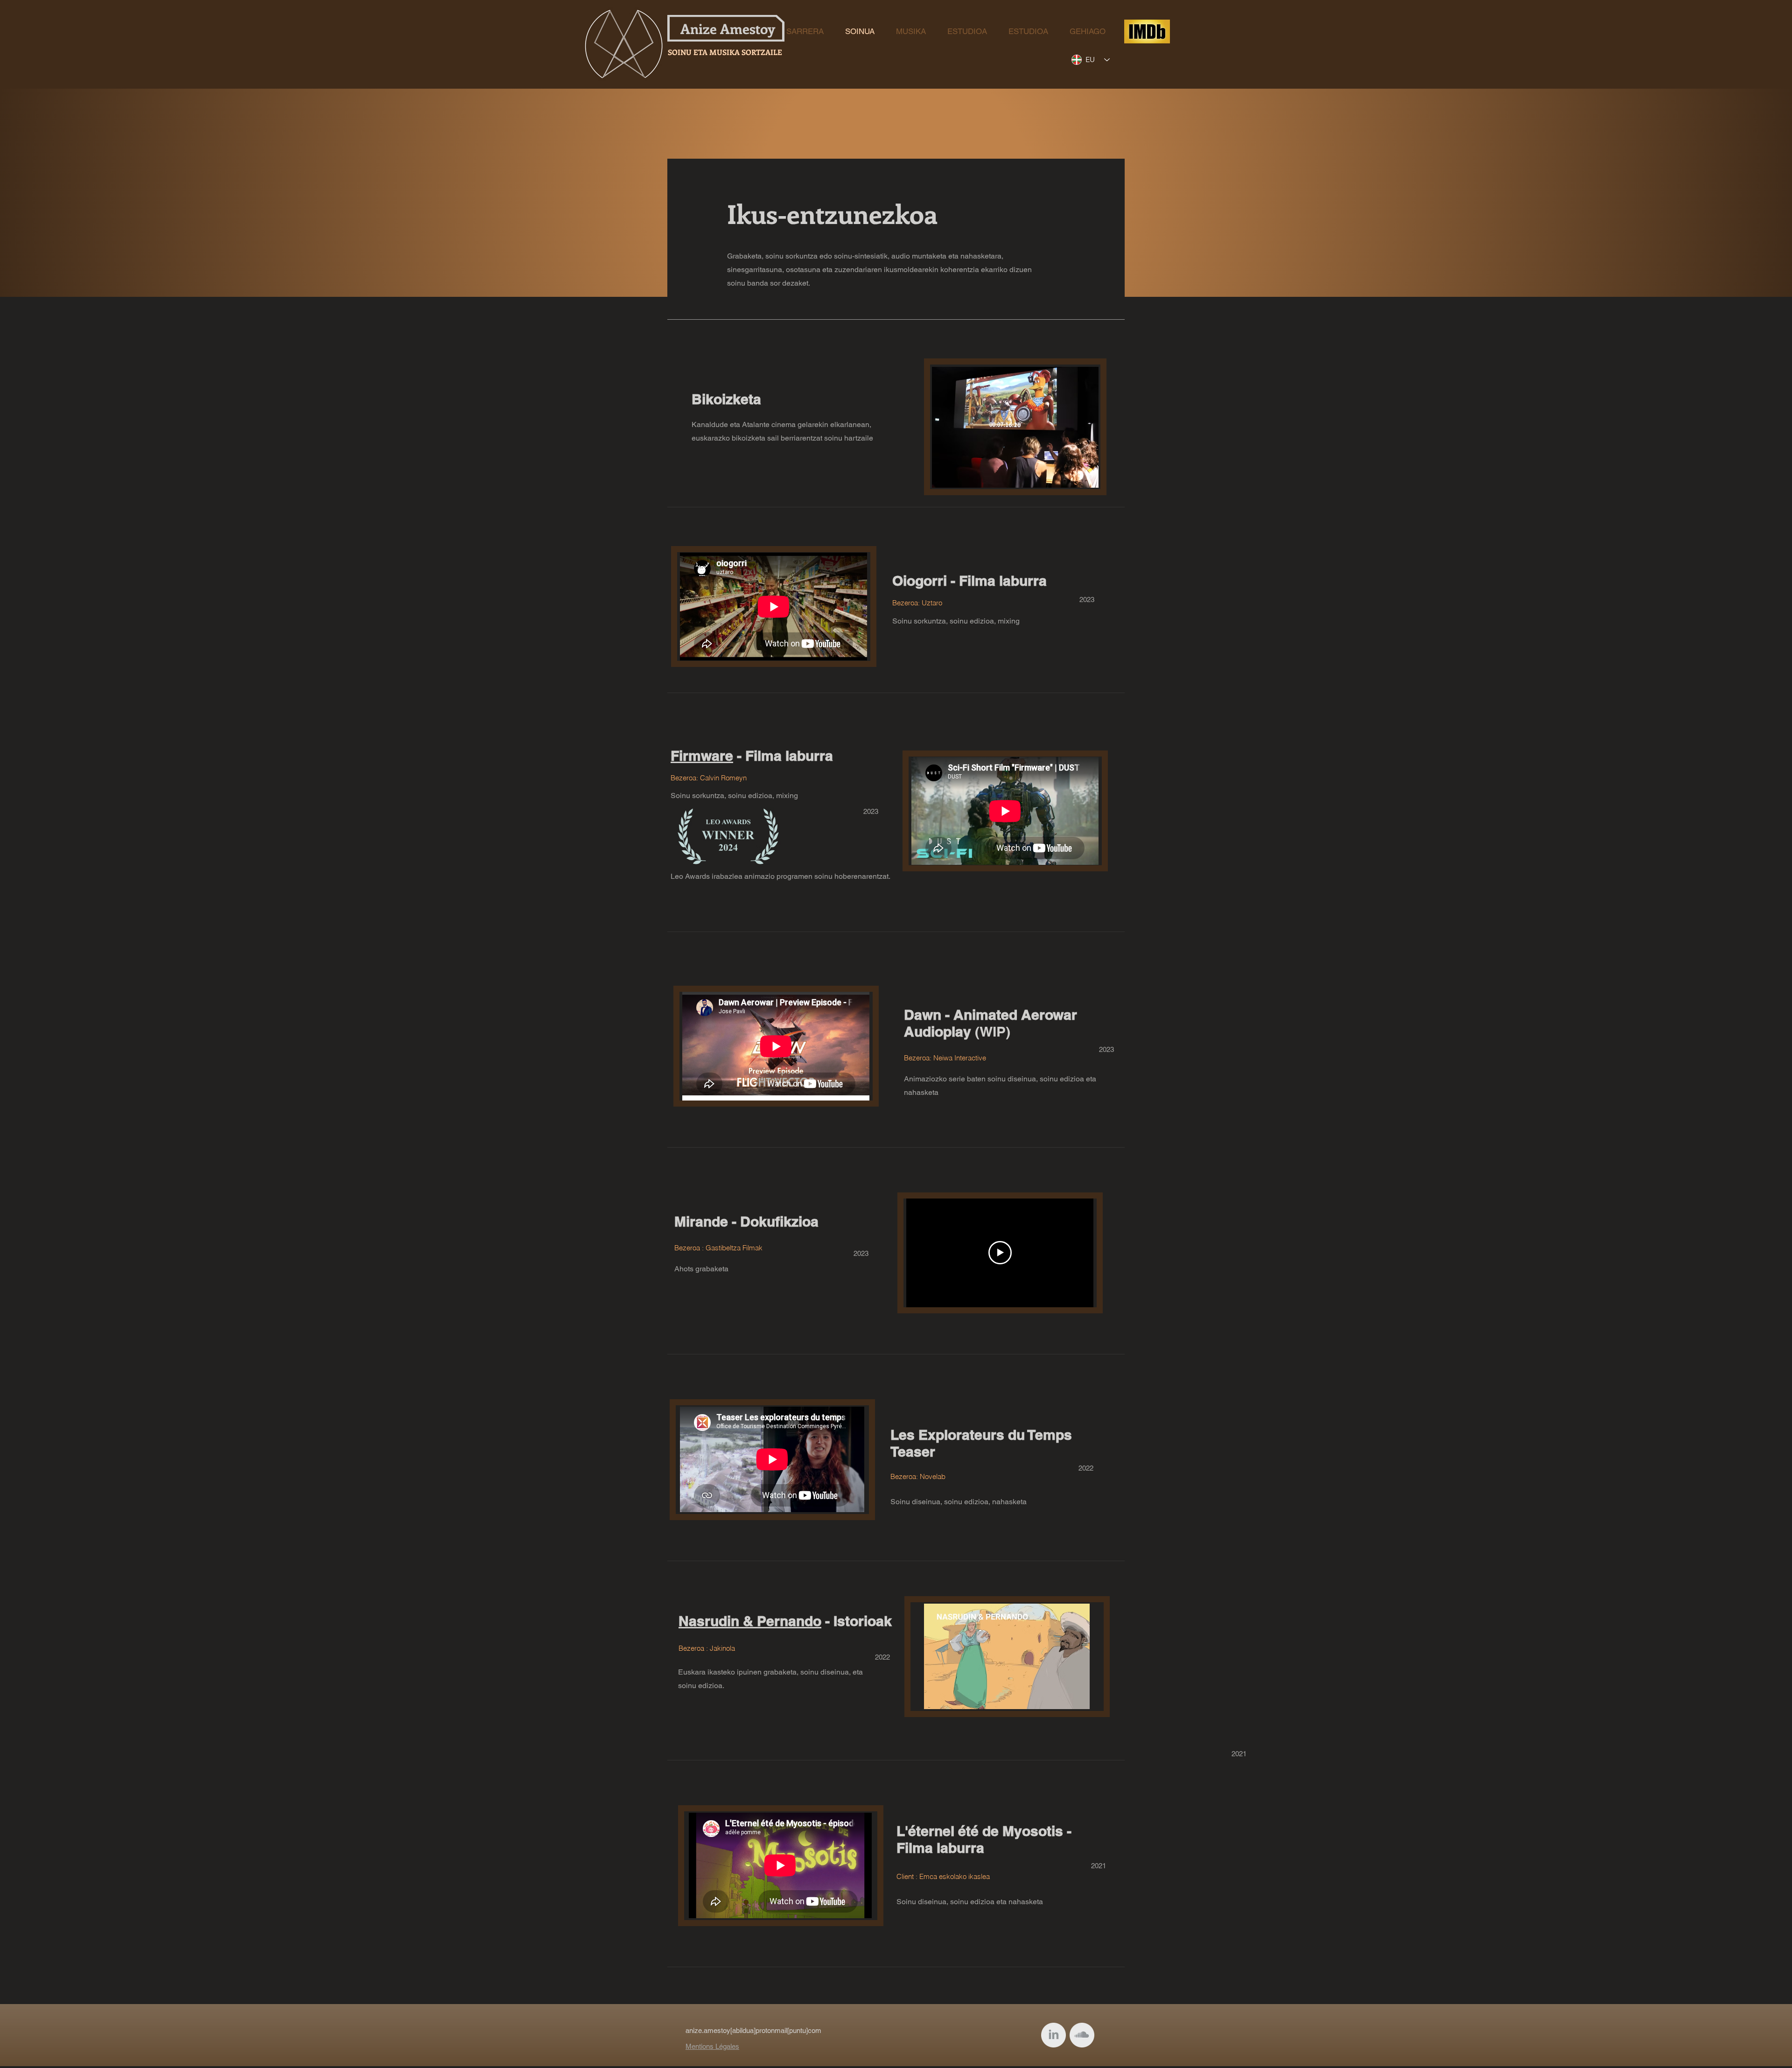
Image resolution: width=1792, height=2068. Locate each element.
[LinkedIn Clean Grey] (1053, 2035)
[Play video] (1000, 1253)
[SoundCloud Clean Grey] (1082, 2035)
